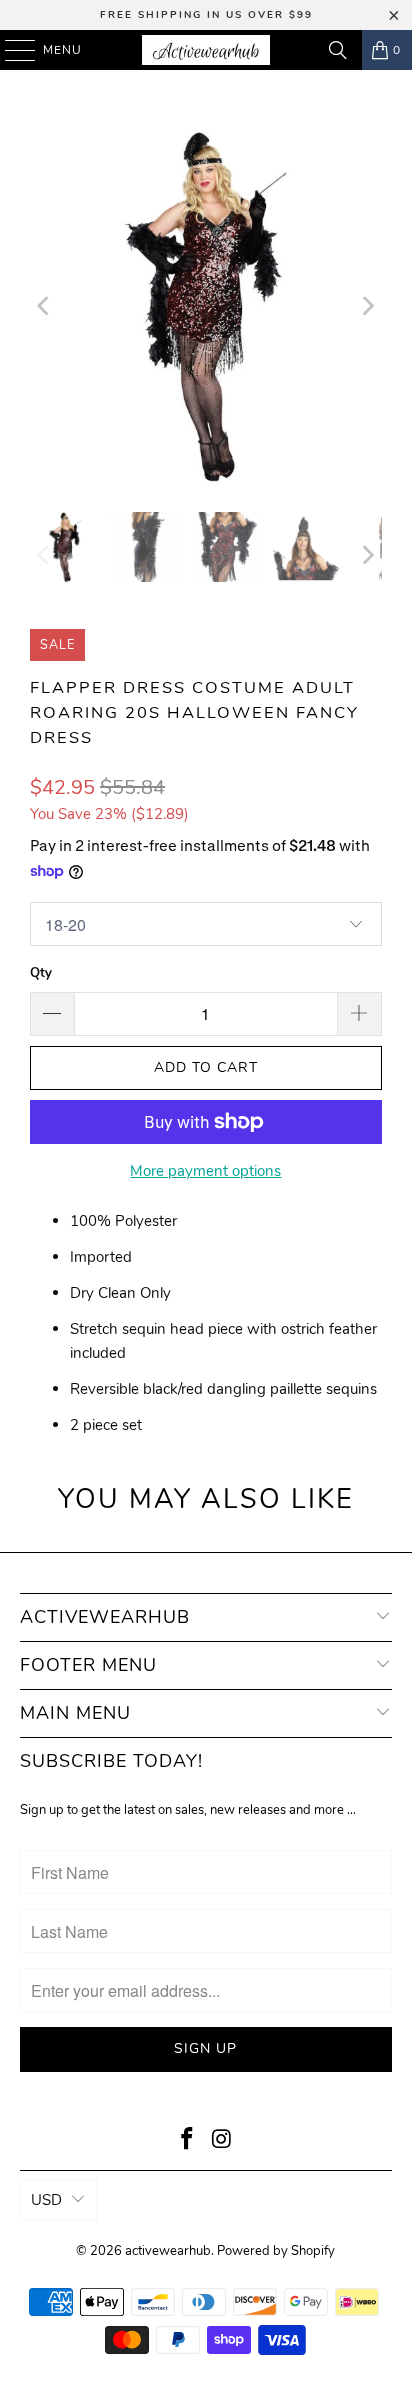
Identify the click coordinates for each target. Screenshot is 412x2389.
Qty (41, 973)
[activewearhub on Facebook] (188, 2141)
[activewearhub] (206, 50)
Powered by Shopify (276, 2251)
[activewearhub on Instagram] (222, 2141)
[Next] (367, 306)
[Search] (338, 50)
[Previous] (45, 306)
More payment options (205, 1171)
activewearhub (168, 2251)
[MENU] (10, 50)
